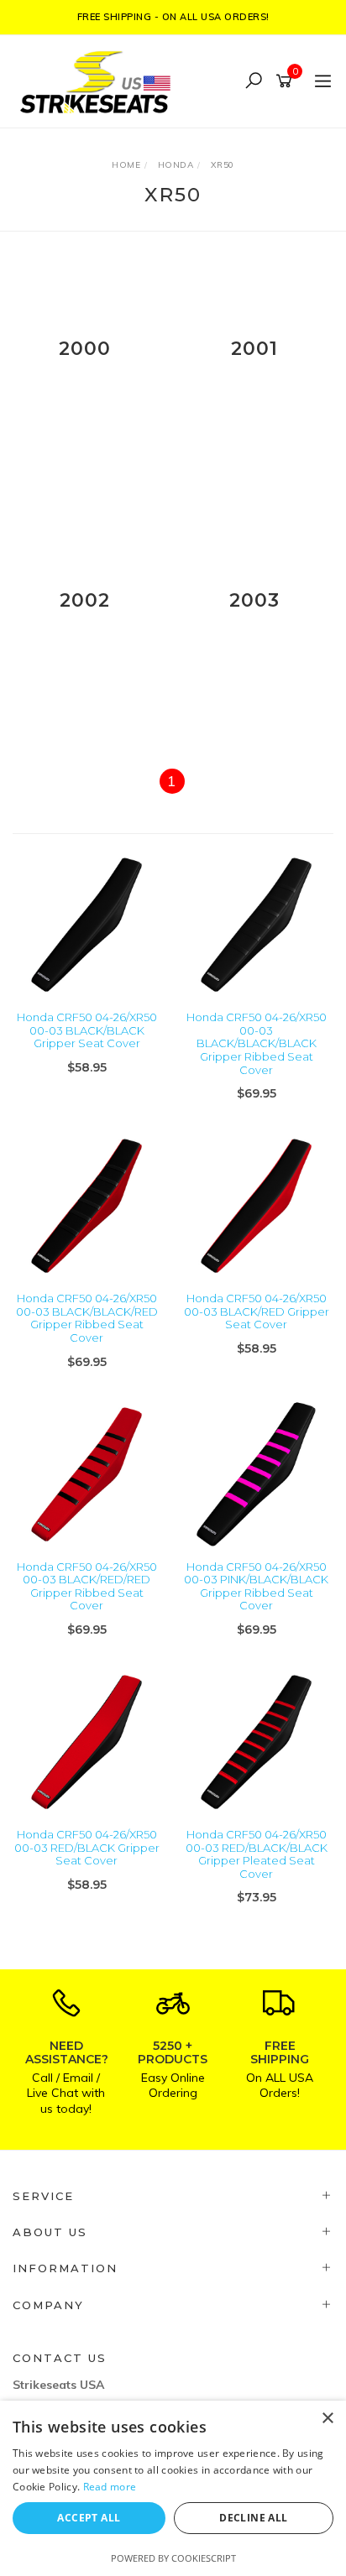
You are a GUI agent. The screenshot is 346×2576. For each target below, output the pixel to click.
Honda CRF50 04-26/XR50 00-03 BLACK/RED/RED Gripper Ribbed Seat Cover (87, 1586)
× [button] (327, 2419)
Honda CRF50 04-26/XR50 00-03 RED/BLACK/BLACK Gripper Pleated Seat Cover (257, 1854)
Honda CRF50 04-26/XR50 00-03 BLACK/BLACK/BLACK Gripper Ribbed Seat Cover (257, 1043)
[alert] (173, 2488)
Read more (110, 2487)
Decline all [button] (253, 2518)
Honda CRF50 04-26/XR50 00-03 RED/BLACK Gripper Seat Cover (87, 1847)
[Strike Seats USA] (98, 80)
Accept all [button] (89, 2518)
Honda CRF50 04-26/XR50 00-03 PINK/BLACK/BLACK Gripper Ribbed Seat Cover (256, 1586)
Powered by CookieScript (173, 2558)
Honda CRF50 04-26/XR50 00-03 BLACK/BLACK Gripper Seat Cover (87, 1030)
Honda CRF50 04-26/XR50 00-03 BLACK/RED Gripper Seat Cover (257, 1311)
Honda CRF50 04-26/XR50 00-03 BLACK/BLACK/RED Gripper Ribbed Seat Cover (87, 1318)
